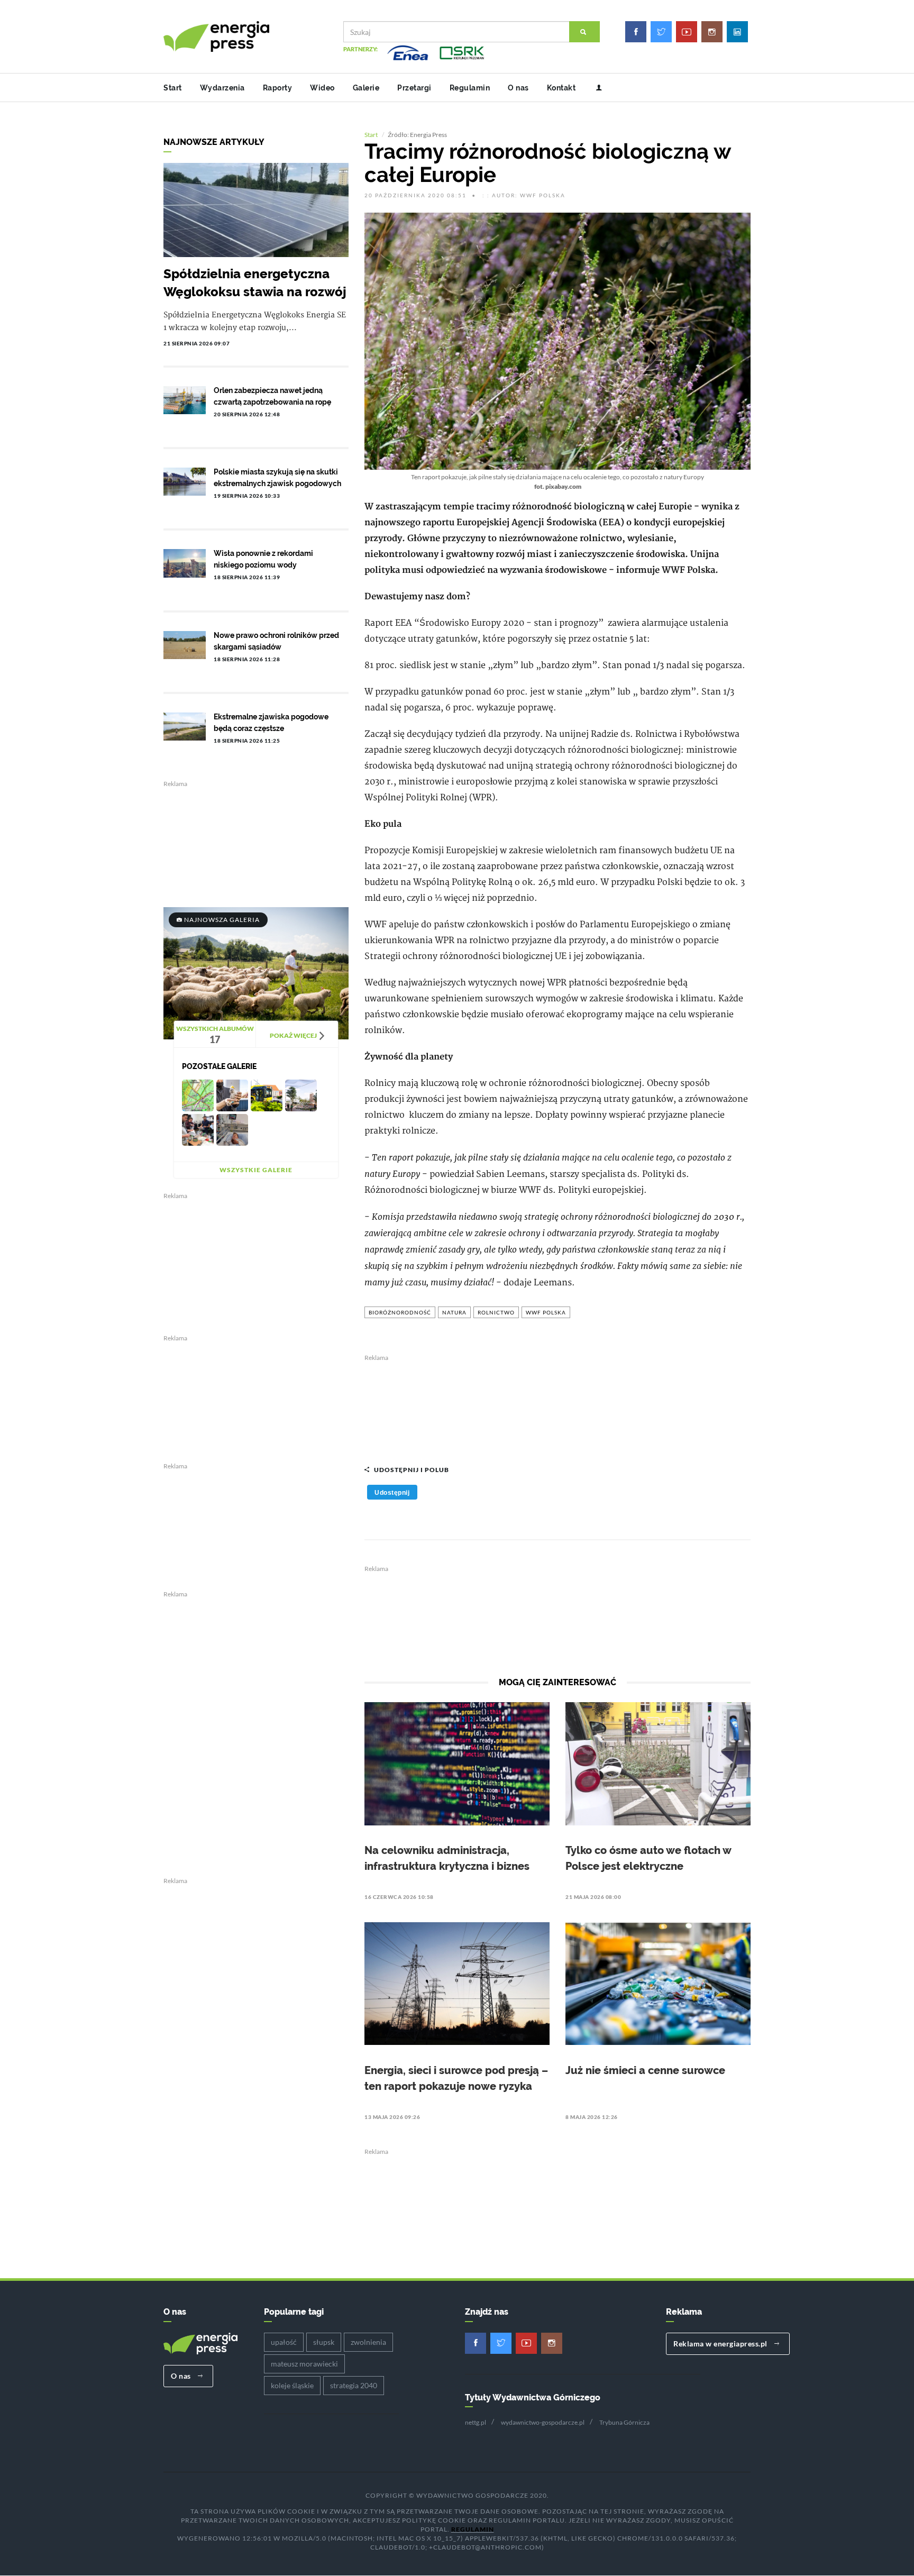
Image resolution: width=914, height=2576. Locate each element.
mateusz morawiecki (304, 2364)
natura (454, 1312)
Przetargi (414, 88)
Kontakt (561, 88)
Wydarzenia (222, 88)
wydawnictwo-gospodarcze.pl (543, 2422)
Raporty (278, 88)
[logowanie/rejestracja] (595, 88)
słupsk (324, 2342)
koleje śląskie (292, 2385)
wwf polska (546, 1312)
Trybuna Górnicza (624, 2422)
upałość (284, 2342)
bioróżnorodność (400, 1312)
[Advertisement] (557, 1404)
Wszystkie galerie (256, 1170)
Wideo (322, 88)
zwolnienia (368, 2342)
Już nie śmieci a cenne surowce (645, 2070)
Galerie (366, 88)
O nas (518, 88)
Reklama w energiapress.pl (721, 2344)
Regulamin (470, 88)
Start (173, 88)
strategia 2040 (354, 2385)
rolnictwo (496, 1312)
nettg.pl (476, 2422)
